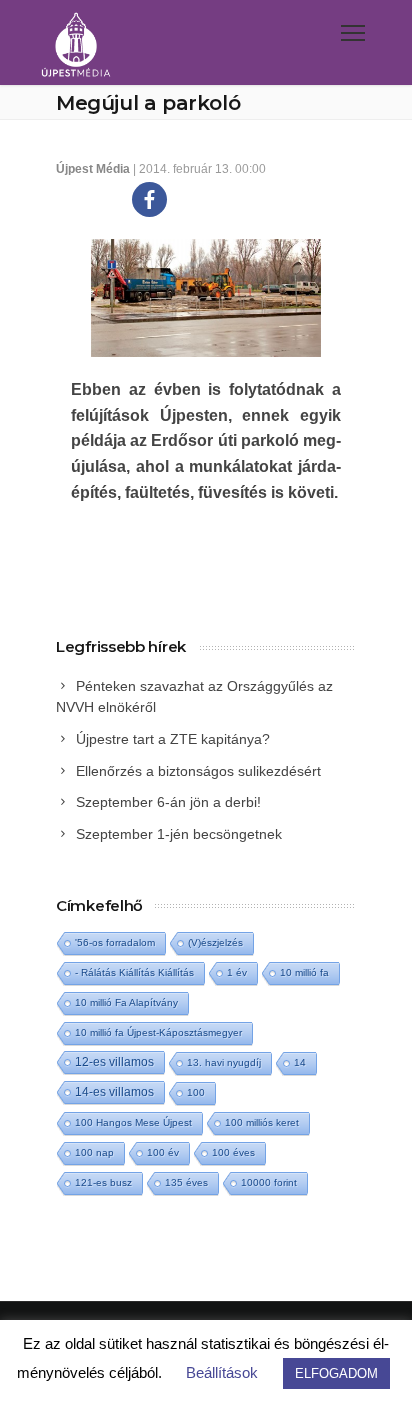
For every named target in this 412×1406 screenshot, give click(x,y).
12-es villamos (114, 1061)
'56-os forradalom (115, 942)
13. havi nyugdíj (224, 1062)
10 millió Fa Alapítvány (126, 1002)
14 (300, 1062)
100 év (163, 1152)
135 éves (186, 1182)
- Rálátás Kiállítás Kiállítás (134, 972)
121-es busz (103, 1182)
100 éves (233, 1152)
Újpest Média (93, 169)
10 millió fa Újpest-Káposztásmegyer (158, 1032)
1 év (237, 972)
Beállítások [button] (222, 1372)
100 (196, 1092)
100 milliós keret (262, 1122)
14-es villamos (114, 1092)
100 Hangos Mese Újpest (133, 1122)
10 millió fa (304, 972)
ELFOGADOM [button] (336, 1373)
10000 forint (269, 1182)
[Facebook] (149, 199)
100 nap (94, 1152)
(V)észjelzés (215, 942)
